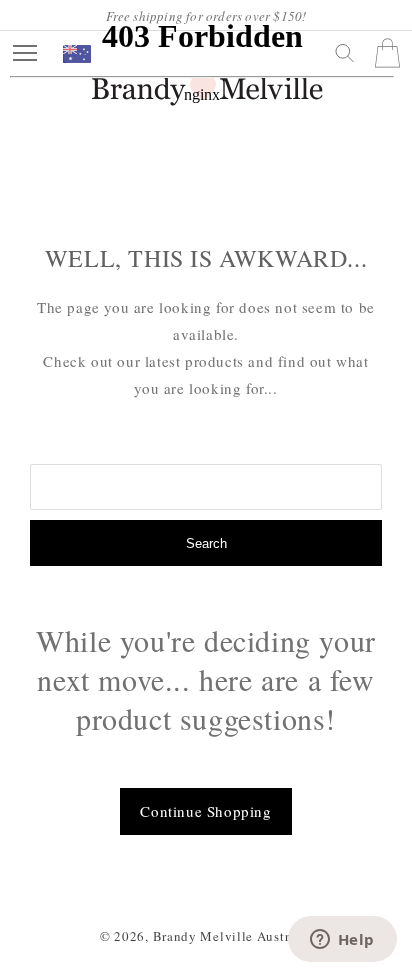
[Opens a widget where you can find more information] (342, 941)
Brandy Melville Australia (233, 936)
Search (206, 543)
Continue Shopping (205, 811)
